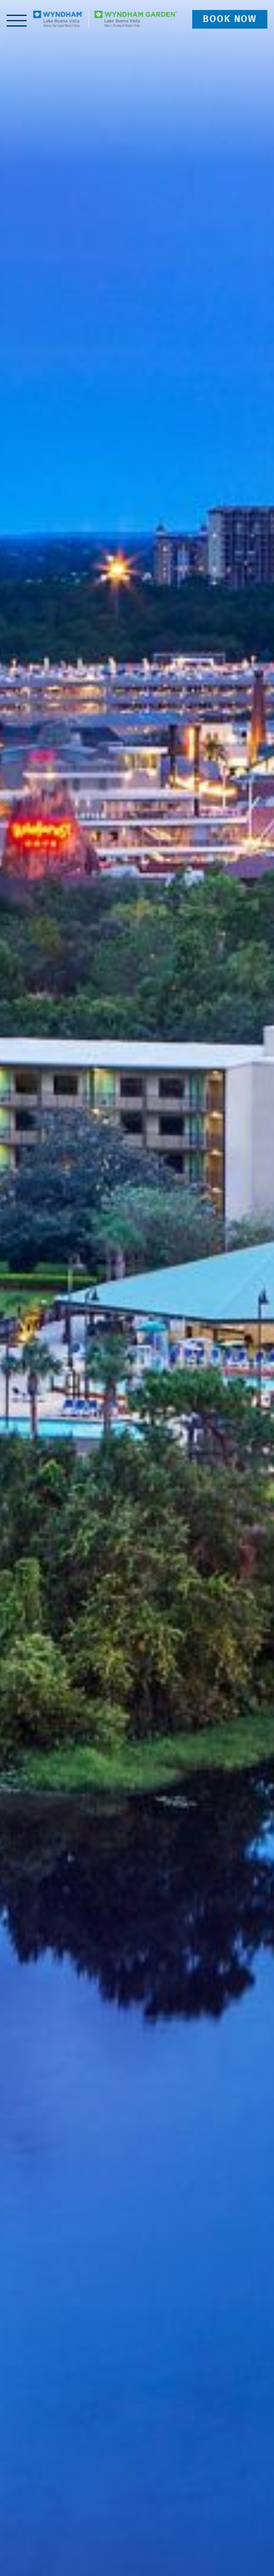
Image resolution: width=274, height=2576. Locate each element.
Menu (17, 19)
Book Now (230, 19)
